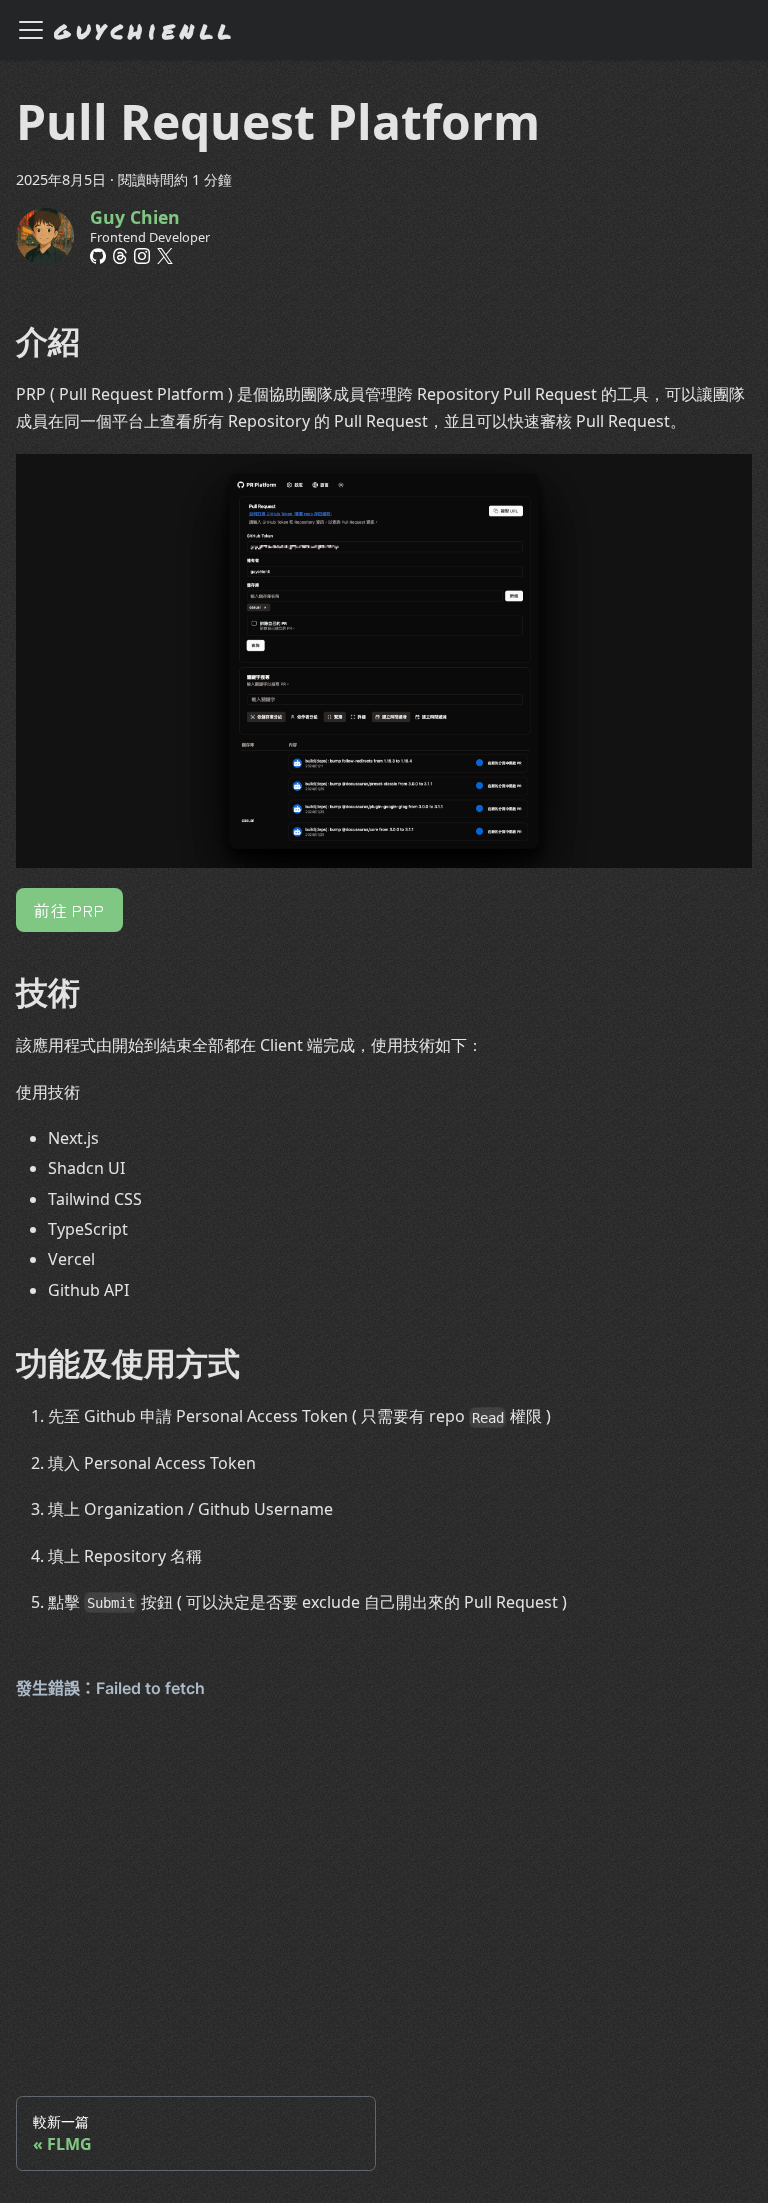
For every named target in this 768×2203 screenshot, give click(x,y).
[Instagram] (142, 256)
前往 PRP (69, 910)
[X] (165, 256)
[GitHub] (98, 256)
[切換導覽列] (31, 30)
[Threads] (120, 256)
